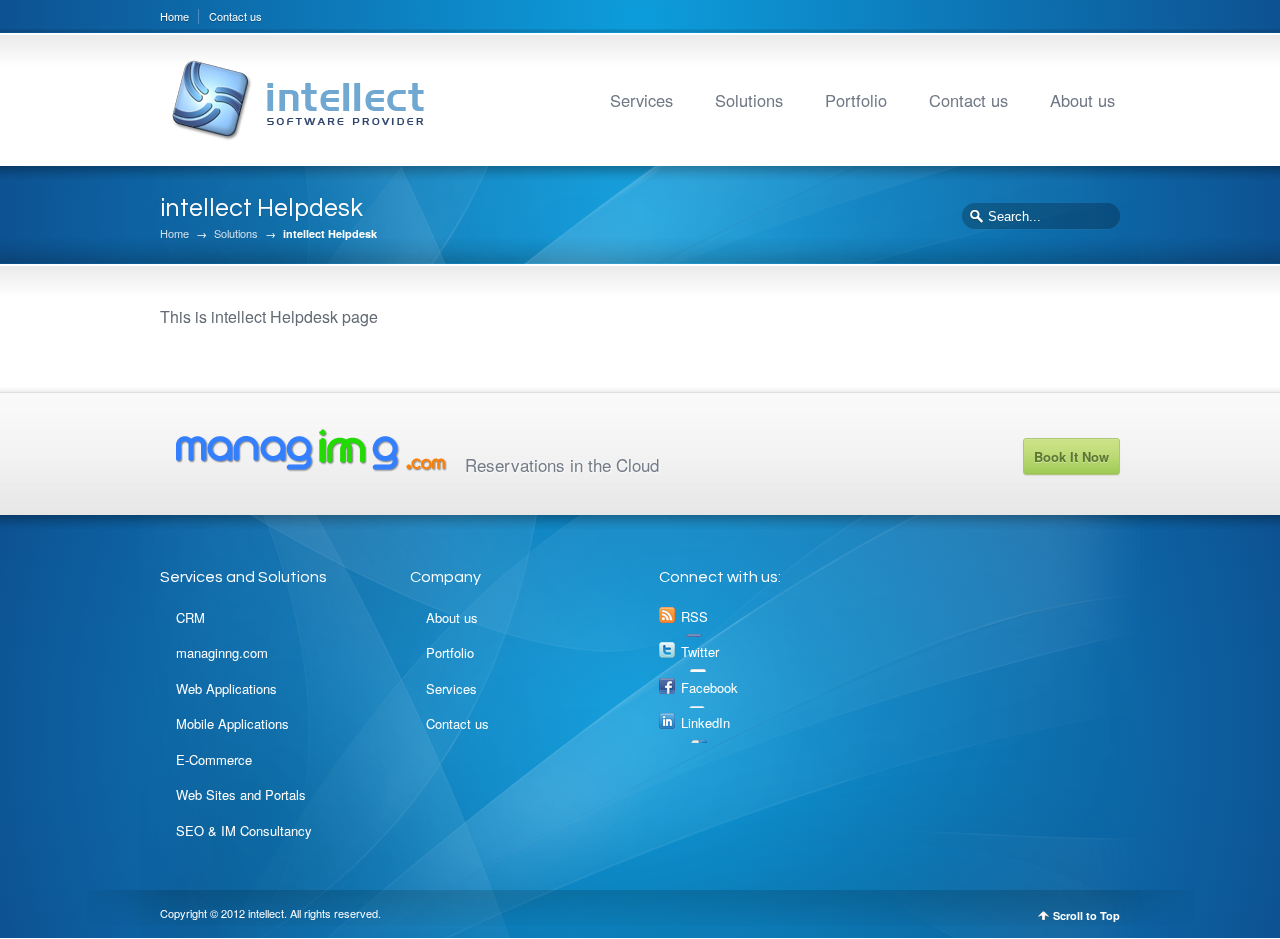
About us (1082, 100)
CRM (190, 617)
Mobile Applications (232, 723)
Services (641, 100)
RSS (694, 616)
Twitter (700, 651)
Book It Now (1071, 456)
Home (174, 16)
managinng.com (222, 652)
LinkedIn (705, 722)
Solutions (749, 100)
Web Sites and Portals (241, 794)
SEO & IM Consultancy (244, 830)
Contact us (235, 16)
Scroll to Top (1086, 915)
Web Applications (226, 688)
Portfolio (856, 100)
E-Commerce (214, 759)
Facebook (709, 687)
